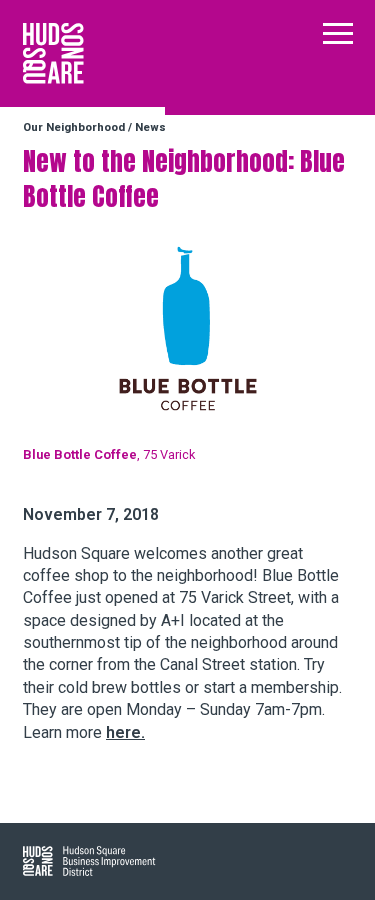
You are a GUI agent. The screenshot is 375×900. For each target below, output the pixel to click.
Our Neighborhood (74, 127)
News (150, 127)
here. (125, 732)
